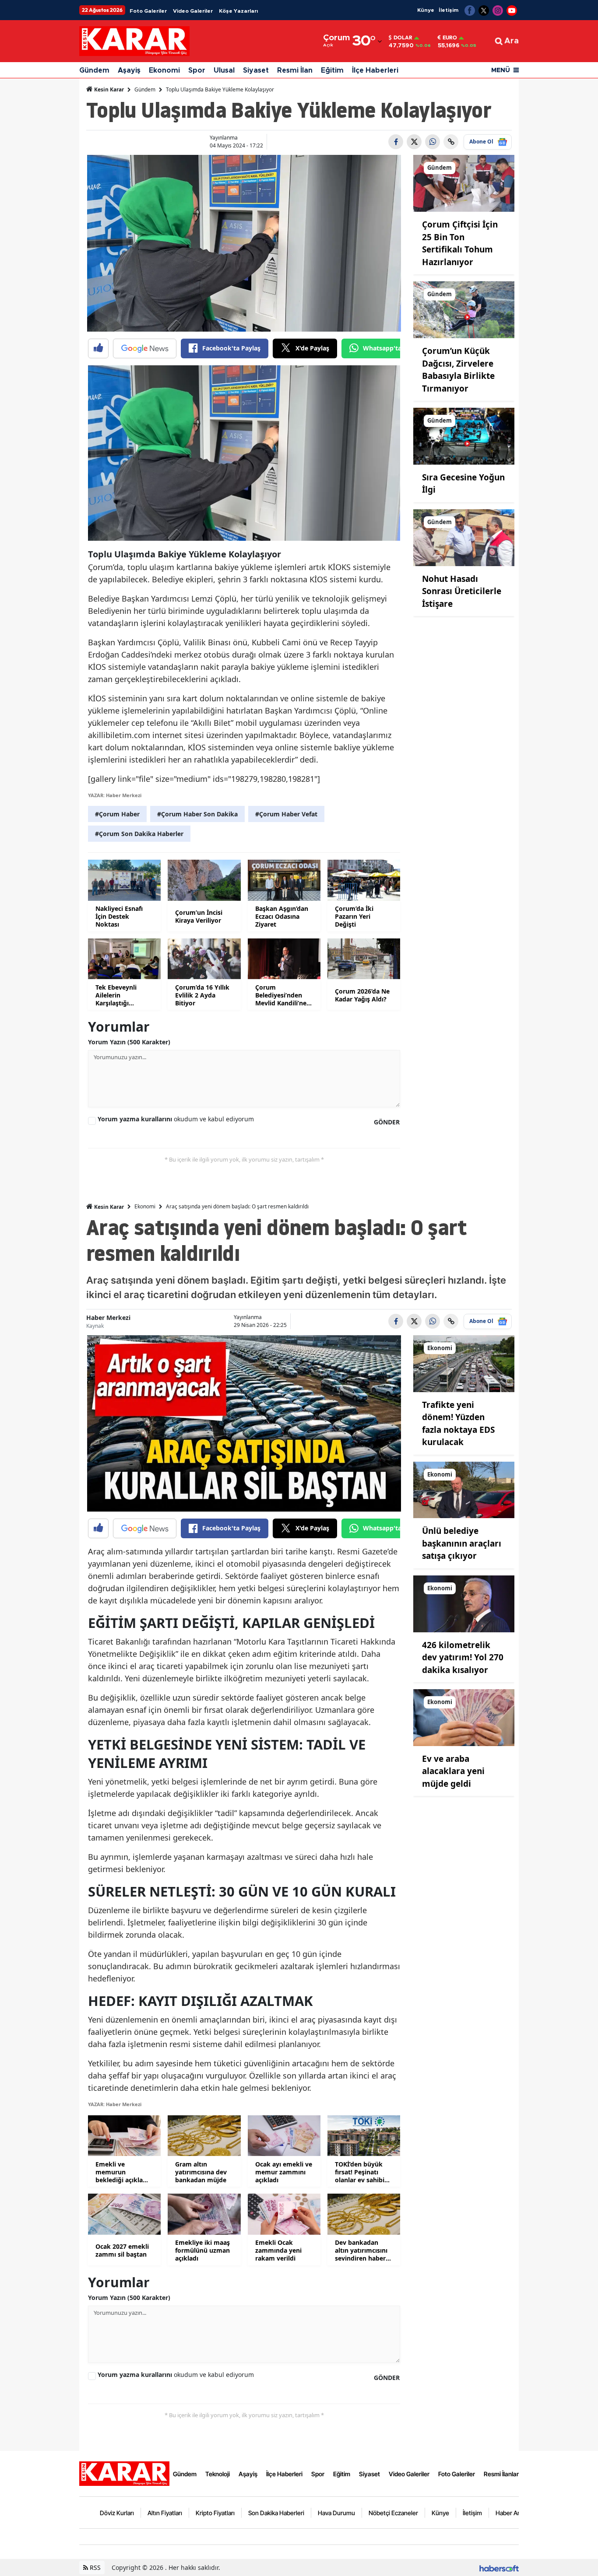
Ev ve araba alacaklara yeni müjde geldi (453, 1771)
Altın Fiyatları (165, 2513)
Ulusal (224, 70)
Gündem (94, 70)
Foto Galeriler (148, 11)
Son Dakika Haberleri (276, 2513)
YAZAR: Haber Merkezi (115, 795)
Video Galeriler (193, 11)
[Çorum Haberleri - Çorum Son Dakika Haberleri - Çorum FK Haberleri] (124, 2473)
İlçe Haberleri (375, 70)
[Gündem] (464, 183)
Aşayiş (129, 70)
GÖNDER (387, 1122)
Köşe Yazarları (238, 11)
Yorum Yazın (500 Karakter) (129, 1042)
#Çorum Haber (117, 814)
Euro (450, 38)
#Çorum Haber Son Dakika (197, 814)
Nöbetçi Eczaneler (393, 2513)
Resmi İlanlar (501, 2474)
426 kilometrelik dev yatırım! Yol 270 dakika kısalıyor (463, 1657)
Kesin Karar (108, 89)
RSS (94, 2567)
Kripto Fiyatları (215, 2513)
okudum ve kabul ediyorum (176, 1119)
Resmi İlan (295, 70)
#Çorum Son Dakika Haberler (139, 834)
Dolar (403, 38)
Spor (197, 70)
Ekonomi (164, 70)
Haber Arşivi (512, 2513)
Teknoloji (218, 2474)
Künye (426, 10)
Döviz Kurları (117, 2513)
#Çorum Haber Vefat (286, 814)
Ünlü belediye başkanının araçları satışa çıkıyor (462, 1543)
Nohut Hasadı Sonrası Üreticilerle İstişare (462, 591)
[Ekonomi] (464, 1363)
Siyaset (256, 70)
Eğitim (332, 70)
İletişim (448, 10)
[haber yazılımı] (499, 2567)
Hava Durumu (336, 2513)
